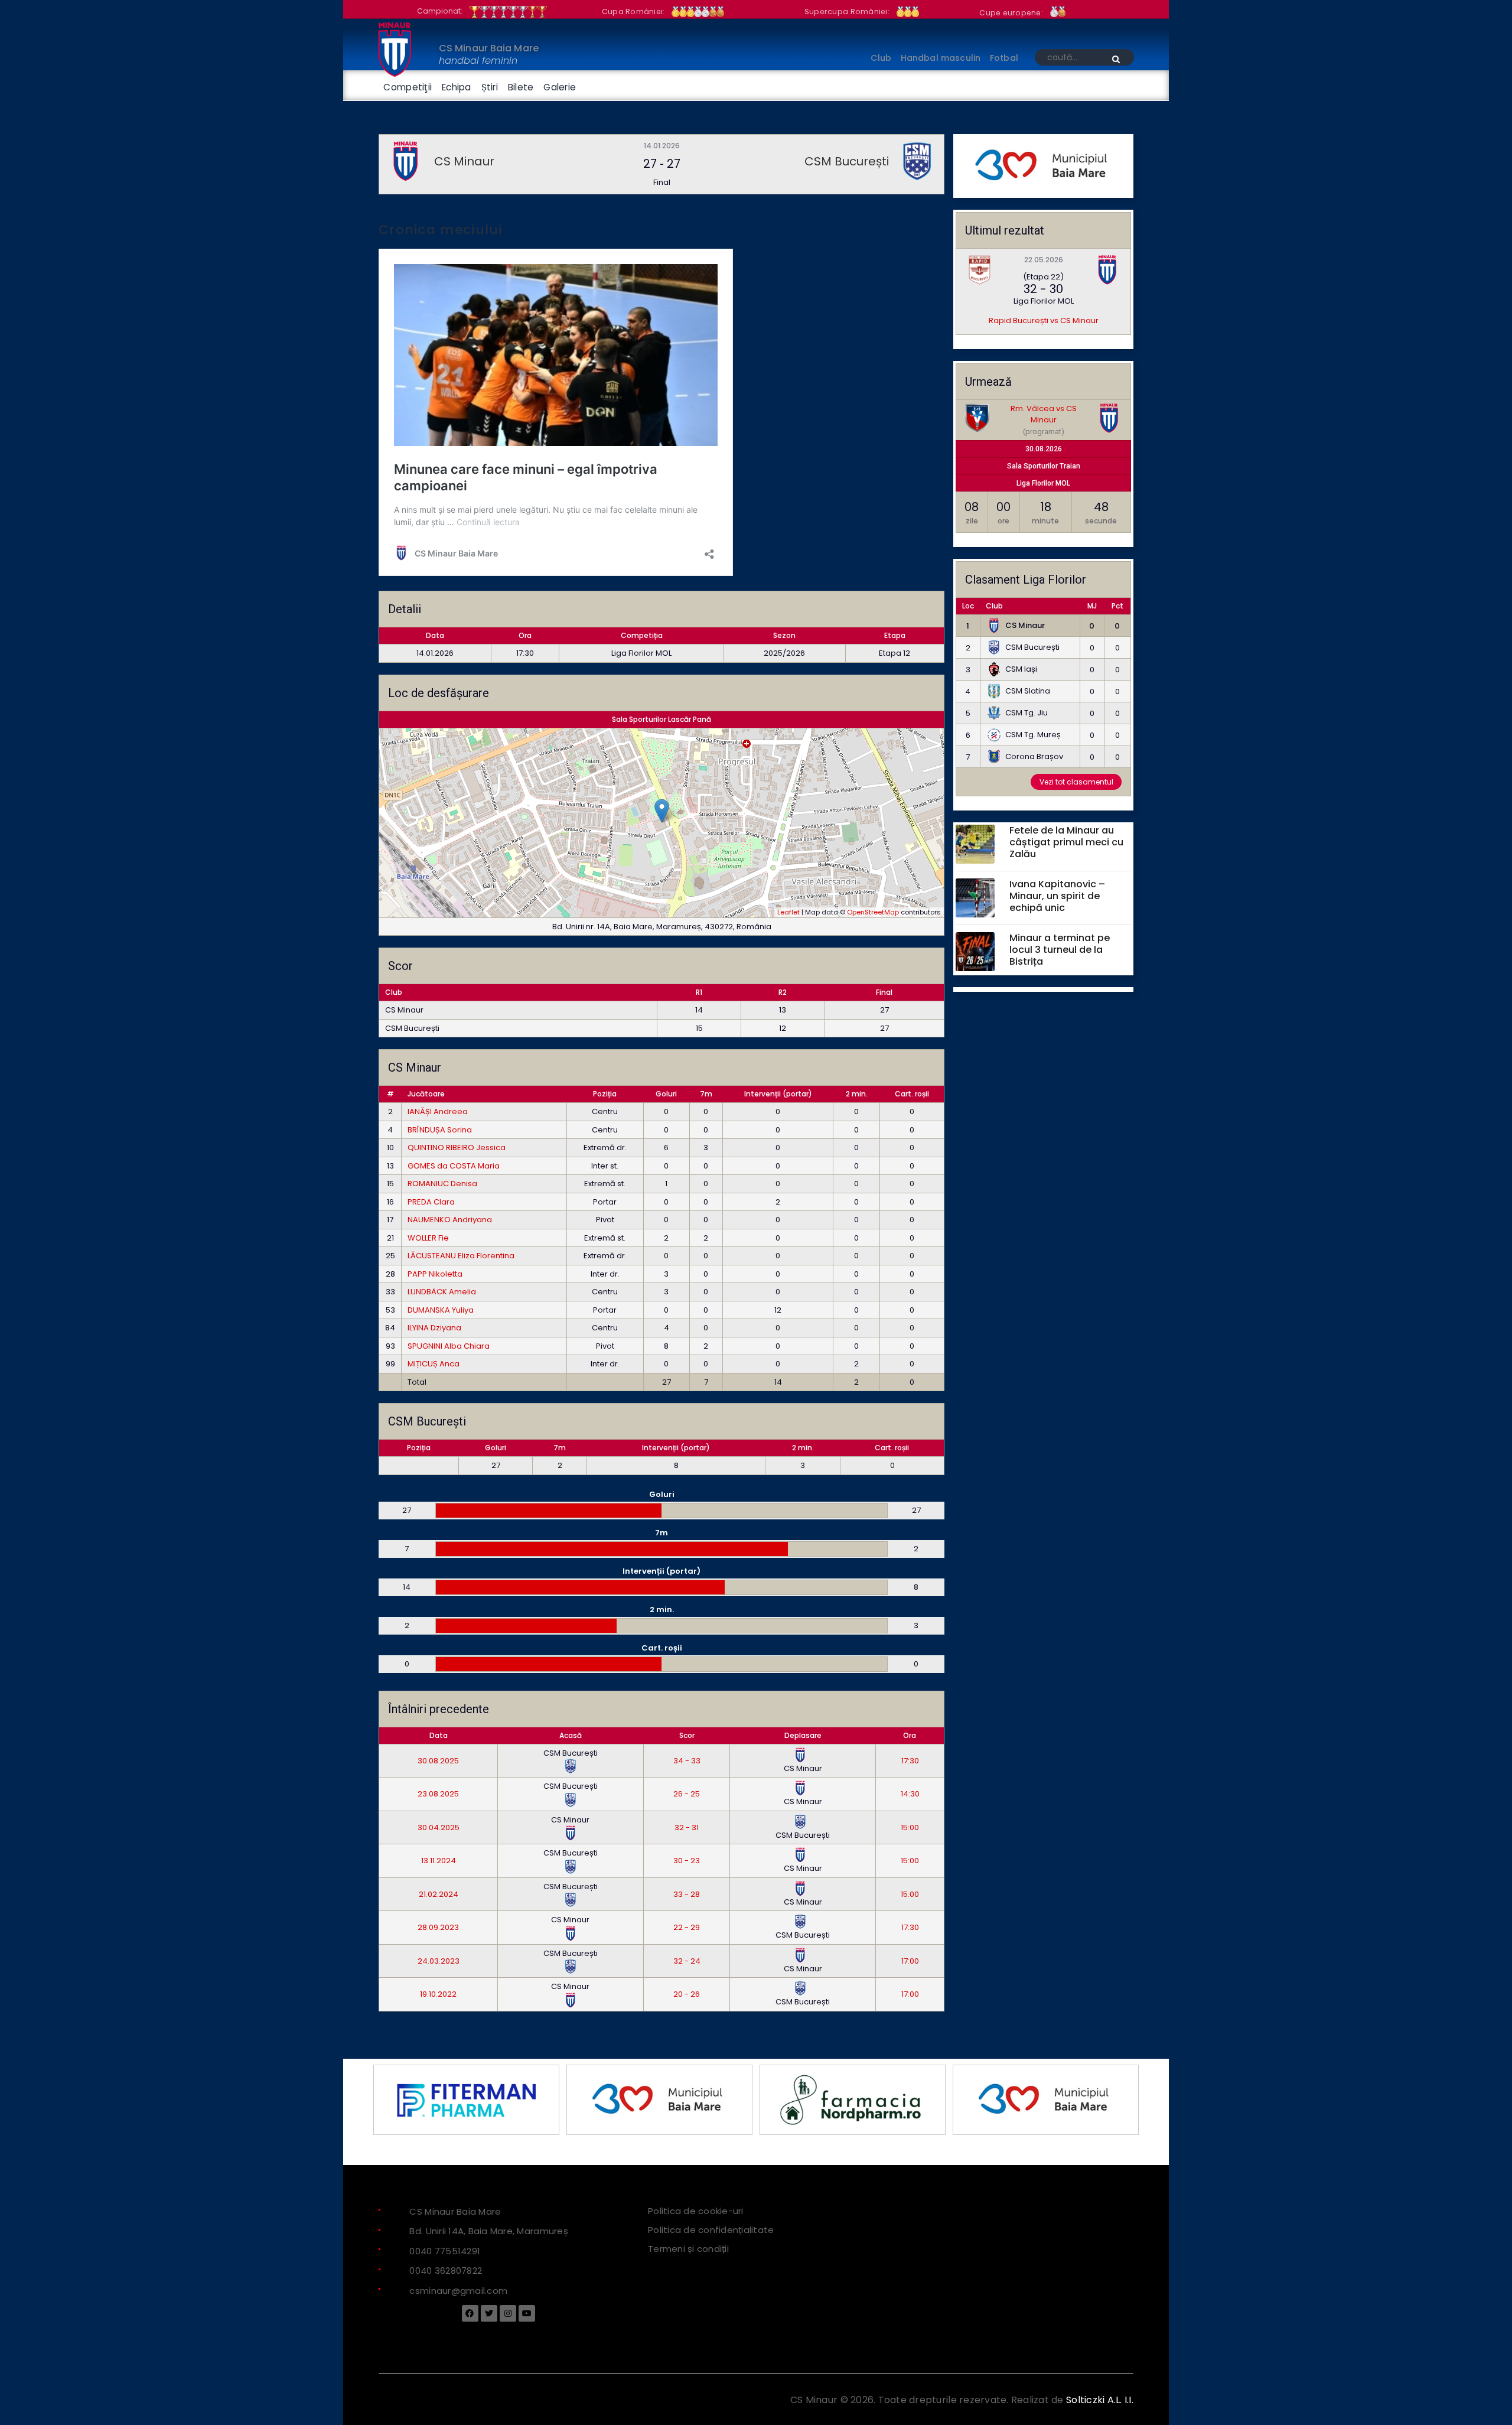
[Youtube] (527, 2313)
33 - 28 (687, 1894)
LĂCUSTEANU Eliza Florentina (461, 1256)
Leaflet (788, 912)
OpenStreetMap (873, 912)
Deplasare (803, 1735)
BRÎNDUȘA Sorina (440, 1130)
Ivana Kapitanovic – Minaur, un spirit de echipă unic (1057, 896)
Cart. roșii (912, 1094)
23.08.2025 (438, 1794)
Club (994, 606)
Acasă (571, 1735)
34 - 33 (687, 1761)
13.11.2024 (439, 1861)
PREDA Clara (431, 1202)
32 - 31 (687, 1827)
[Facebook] (470, 2313)
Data (439, 1735)
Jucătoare (426, 1094)
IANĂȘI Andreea (438, 1111)
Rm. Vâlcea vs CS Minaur (1044, 414)
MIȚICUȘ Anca (434, 1364)
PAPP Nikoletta (435, 1274)
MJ (1092, 606)
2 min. (857, 1094)
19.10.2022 (438, 1994)
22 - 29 (687, 1927)
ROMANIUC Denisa (442, 1184)
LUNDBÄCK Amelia (442, 1292)
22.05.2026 (1044, 260)
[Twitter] (489, 2313)
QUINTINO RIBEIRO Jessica (457, 1148)
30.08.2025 (438, 1761)
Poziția (605, 1094)
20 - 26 (687, 1994)
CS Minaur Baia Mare (489, 48)
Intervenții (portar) (778, 1094)
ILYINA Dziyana (434, 1328)
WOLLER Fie (428, 1238)
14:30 (910, 1794)
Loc (968, 606)
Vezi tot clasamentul (1076, 782)
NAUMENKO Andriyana (450, 1220)
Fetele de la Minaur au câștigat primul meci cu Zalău (1066, 843)
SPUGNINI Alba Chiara (449, 1346)
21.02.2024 (439, 1894)
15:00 (910, 1827)
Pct (1117, 606)
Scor (687, 1735)
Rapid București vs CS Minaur (1044, 320)
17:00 (910, 1961)
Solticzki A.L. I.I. (1100, 2400)
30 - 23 (687, 1861)
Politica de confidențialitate (711, 2229)
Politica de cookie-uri (696, 2210)
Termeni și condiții (688, 2248)
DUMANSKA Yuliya (441, 1310)
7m (706, 1094)
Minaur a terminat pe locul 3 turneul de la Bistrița (1060, 950)
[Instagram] (508, 2313)
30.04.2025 (439, 1827)
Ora (910, 1735)
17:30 (910, 1761)
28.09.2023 (438, 1927)
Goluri (666, 1094)
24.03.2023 (439, 1961)
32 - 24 (687, 1961)
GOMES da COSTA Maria (454, 1166)
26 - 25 (687, 1794)
